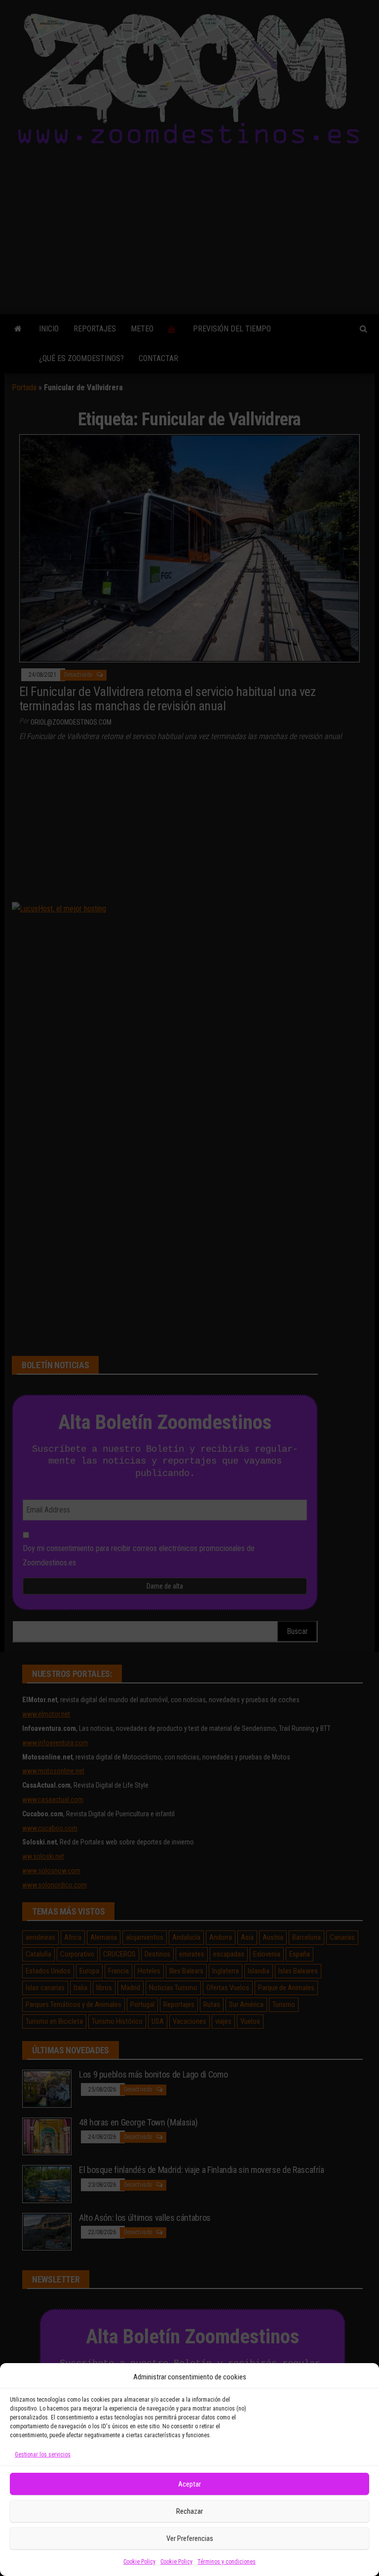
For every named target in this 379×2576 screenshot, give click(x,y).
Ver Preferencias (190, 2538)
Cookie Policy (139, 2562)
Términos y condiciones (227, 2562)
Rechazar (189, 2511)
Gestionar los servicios (43, 2454)
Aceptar (189, 2484)
